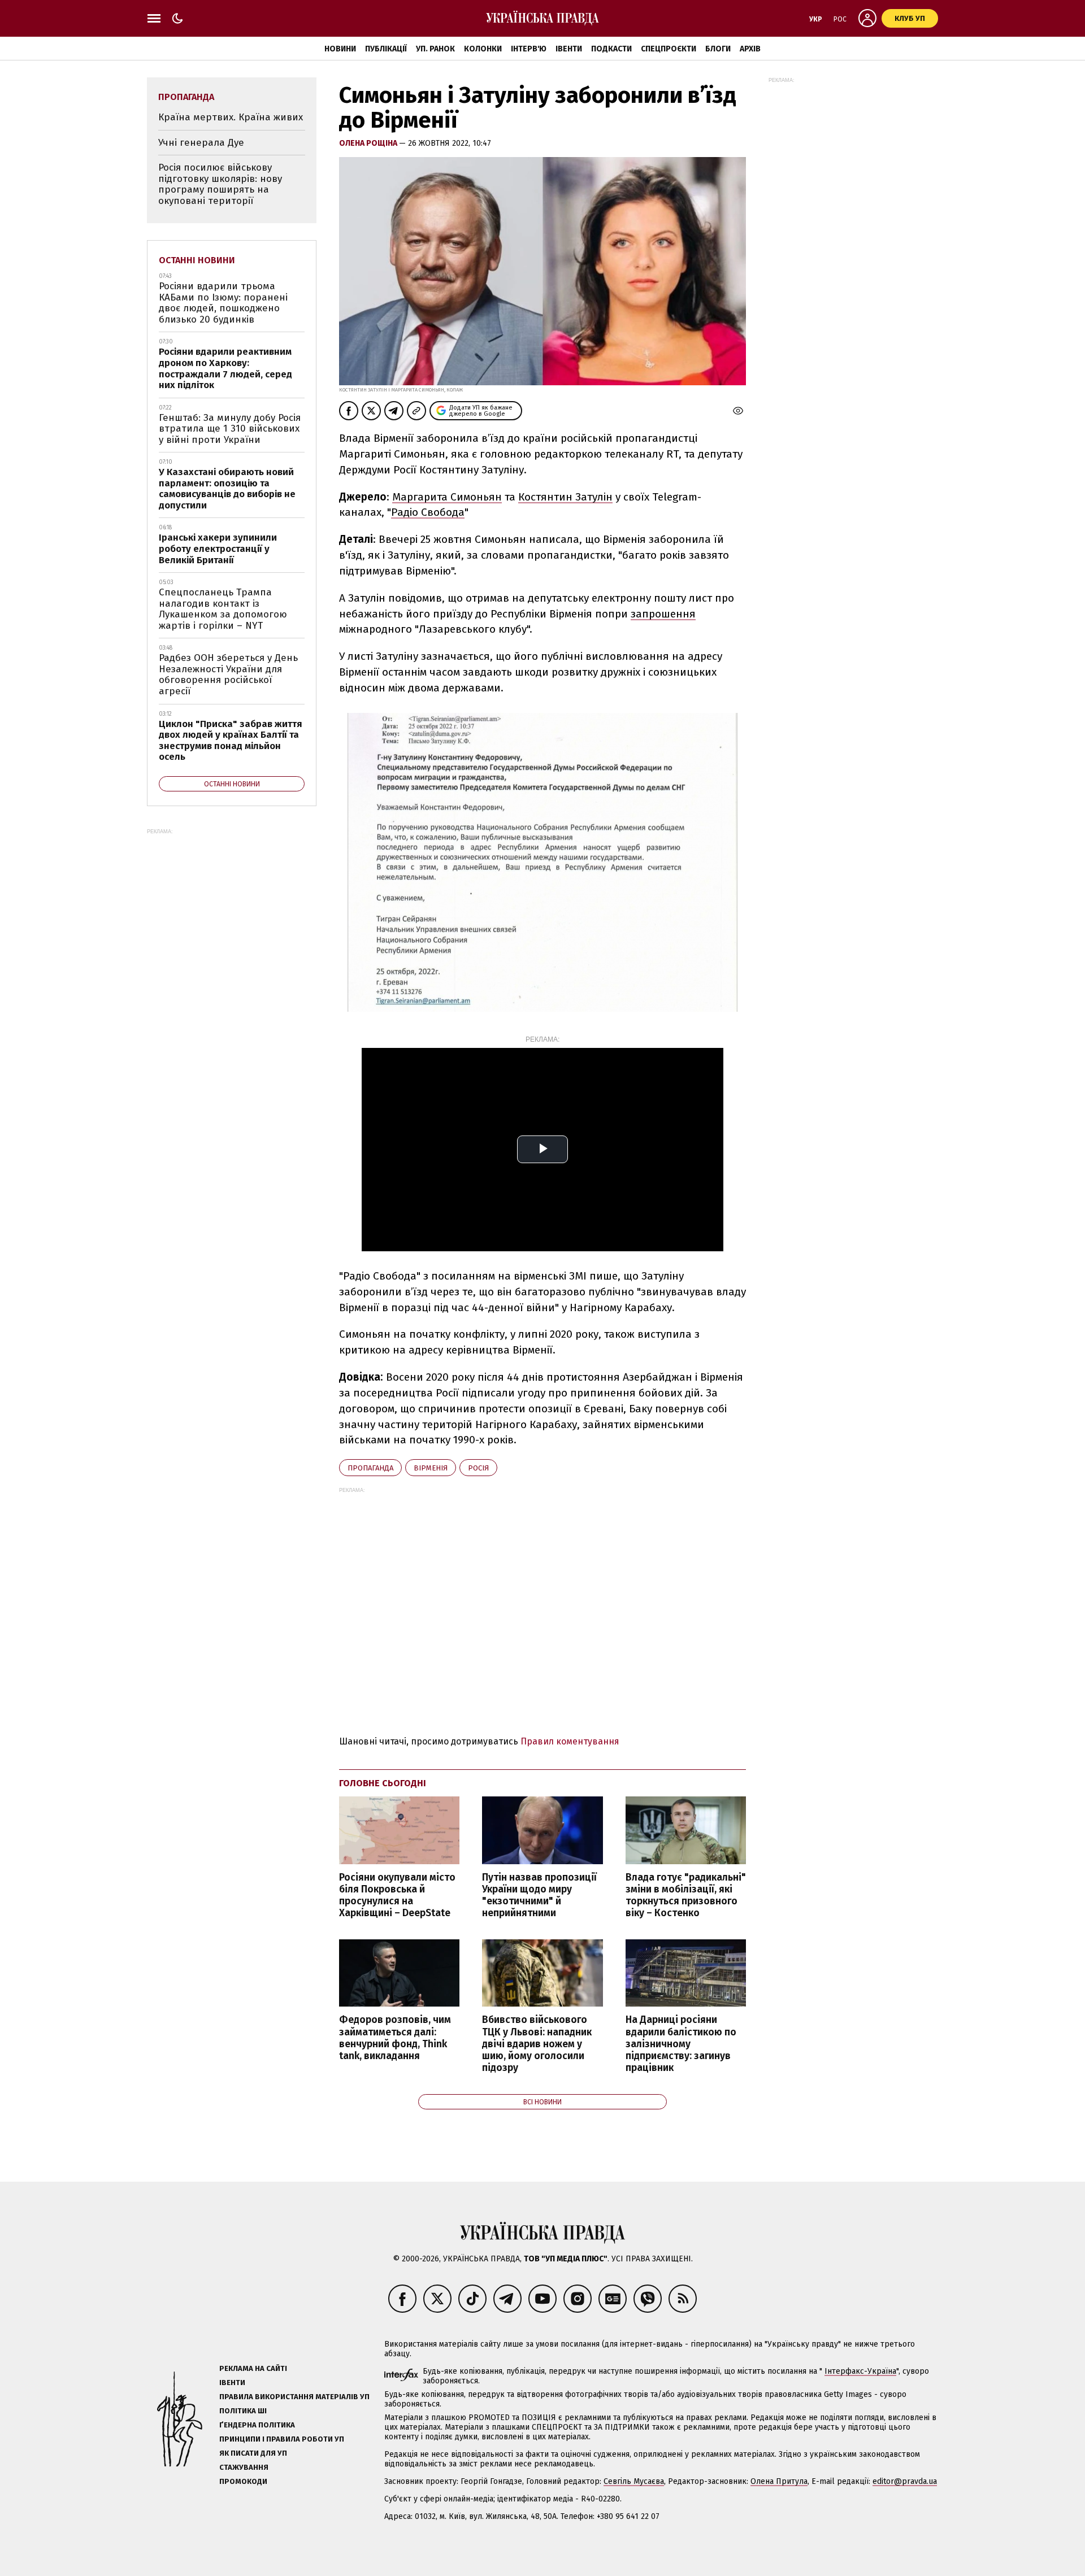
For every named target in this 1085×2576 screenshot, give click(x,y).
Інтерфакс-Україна (860, 2371)
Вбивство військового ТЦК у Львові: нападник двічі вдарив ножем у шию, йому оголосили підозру (537, 2044)
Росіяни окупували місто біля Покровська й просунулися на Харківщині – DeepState (397, 1895)
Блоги (718, 49)
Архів (750, 49)
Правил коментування (570, 1741)
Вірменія (431, 1468)
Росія (478, 1468)
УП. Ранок (435, 49)
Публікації (386, 49)
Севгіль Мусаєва (634, 2481)
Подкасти (611, 49)
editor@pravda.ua (905, 2481)
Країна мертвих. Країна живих (231, 117)
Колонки (483, 49)
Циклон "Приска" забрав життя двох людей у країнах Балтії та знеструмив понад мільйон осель (231, 741)
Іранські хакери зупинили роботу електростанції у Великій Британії (218, 549)
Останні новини (197, 260)
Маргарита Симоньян (447, 497)
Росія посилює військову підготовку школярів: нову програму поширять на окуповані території (220, 184)
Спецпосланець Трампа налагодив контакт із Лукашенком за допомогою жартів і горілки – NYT (223, 609)
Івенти (569, 49)
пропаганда (370, 1468)
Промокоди (243, 2481)
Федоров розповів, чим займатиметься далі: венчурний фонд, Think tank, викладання (395, 2038)
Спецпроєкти (669, 49)
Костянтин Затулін (565, 497)
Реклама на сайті (253, 2368)
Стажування (244, 2467)
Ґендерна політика (257, 2425)
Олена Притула (779, 2481)
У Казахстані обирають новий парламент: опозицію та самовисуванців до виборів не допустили (227, 489)
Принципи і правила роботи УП (282, 2439)
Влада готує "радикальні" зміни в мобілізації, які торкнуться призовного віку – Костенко (686, 1895)
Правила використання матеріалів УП (294, 2397)
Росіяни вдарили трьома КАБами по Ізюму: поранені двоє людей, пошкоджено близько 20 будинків (223, 303)
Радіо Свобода (428, 512)
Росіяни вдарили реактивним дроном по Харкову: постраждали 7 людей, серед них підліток (225, 368)
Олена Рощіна (369, 143)
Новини (340, 49)
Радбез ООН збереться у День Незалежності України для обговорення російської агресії (228, 675)
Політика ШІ (243, 2411)
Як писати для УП (253, 2453)
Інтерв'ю (529, 49)
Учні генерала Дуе (201, 143)
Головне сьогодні (383, 1783)
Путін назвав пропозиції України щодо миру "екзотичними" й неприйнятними (539, 1895)
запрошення (663, 614)
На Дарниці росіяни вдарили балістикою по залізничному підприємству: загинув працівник (681, 2044)
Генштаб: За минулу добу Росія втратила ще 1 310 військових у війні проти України (230, 429)
